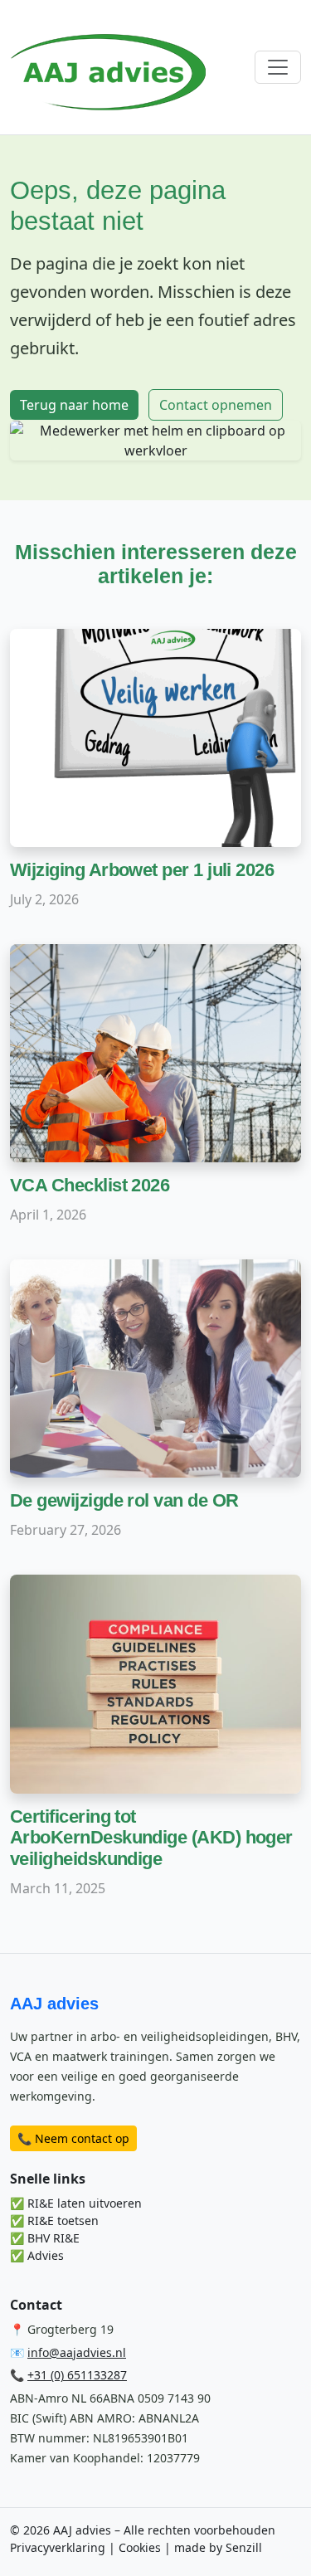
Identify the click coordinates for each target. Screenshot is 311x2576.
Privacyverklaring (58, 2547)
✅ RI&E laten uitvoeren (76, 2203)
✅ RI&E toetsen (54, 2221)
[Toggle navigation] (278, 67)
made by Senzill (218, 2547)
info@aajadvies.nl (77, 2352)
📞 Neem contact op (73, 2138)
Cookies (140, 2547)
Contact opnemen (216, 405)
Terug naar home (74, 405)
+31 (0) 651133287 (77, 2375)
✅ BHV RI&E (45, 2238)
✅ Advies (37, 2255)
